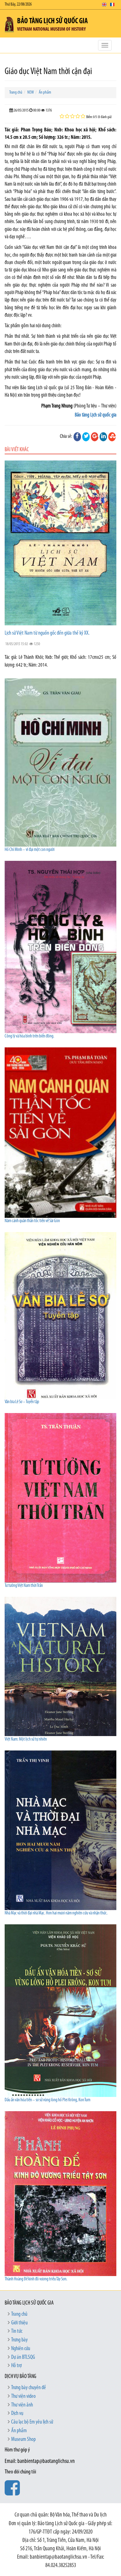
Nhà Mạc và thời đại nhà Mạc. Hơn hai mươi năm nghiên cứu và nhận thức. (56, 1913)
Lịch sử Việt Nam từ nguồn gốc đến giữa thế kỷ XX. (47, 633)
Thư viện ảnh (22, 2405)
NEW (31, 92)
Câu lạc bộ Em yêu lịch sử (32, 2422)
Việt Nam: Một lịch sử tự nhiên (26, 1739)
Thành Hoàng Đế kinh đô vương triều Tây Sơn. (36, 2279)
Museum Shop (23, 2440)
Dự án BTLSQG (23, 2358)
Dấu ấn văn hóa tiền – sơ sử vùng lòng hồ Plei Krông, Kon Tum (47, 2100)
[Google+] (95, 437)
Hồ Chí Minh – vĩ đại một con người (30, 850)
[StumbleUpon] (112, 437)
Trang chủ (16, 92)
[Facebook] (77, 437)
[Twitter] (86, 437)
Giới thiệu (19, 2323)
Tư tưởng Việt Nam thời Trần (24, 1586)
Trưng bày (19, 2340)
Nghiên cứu (21, 2349)
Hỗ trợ (16, 2366)
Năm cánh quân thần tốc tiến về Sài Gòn (32, 1221)
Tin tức (17, 2332)
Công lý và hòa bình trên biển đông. (29, 1036)
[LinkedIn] (103, 437)
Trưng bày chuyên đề (29, 2388)
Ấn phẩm (45, 92)
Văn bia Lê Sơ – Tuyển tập (22, 1402)
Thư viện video (23, 2397)
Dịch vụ (17, 2414)
